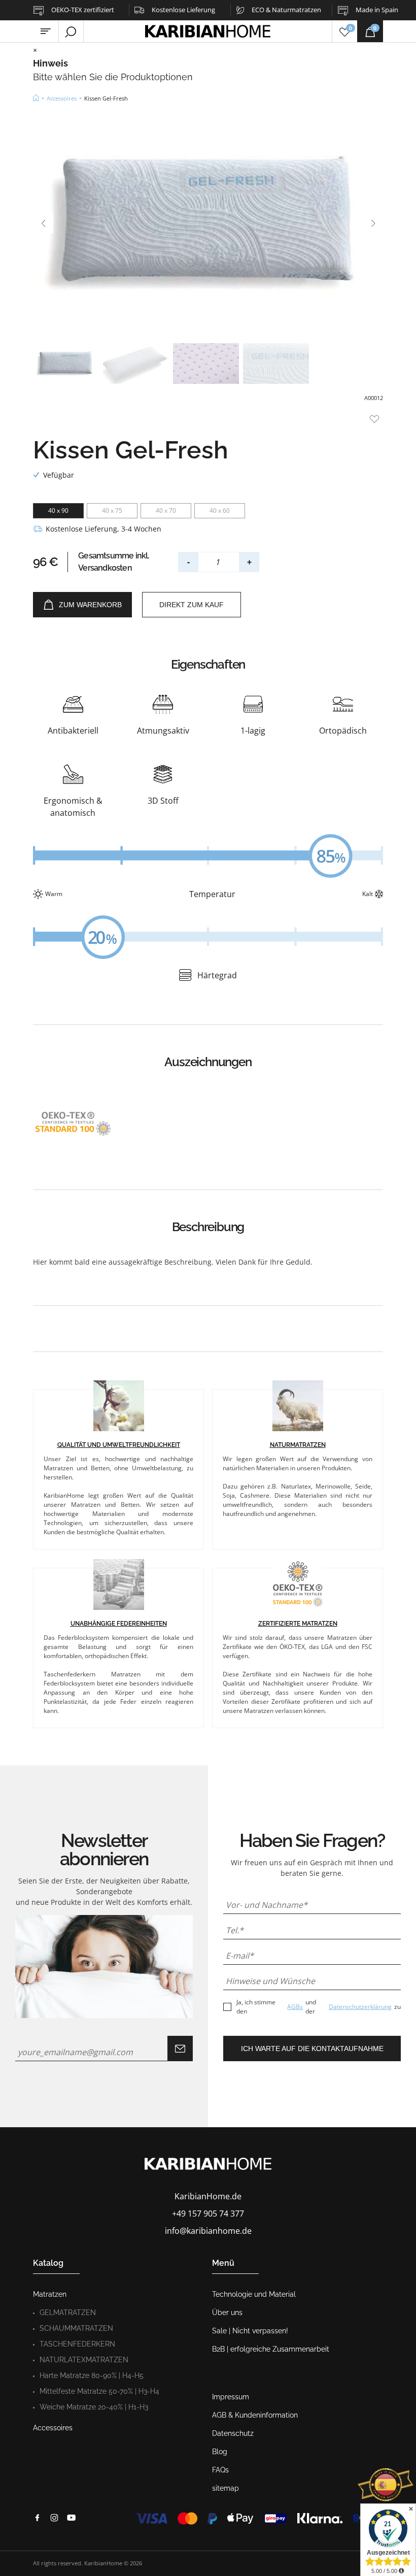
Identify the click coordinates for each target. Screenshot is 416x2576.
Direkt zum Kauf (192, 605)
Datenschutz (233, 2433)
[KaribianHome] (36, 98)
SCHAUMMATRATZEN (76, 2328)
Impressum (231, 2397)
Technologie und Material (254, 2294)
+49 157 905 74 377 (208, 2214)
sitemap (226, 2488)
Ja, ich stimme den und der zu (319, 2007)
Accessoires (53, 2428)
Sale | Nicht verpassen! (250, 2331)
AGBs (295, 2007)
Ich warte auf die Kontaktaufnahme (312, 2049)
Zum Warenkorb (90, 605)
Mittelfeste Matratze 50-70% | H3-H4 (99, 2391)
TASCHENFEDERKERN (77, 2344)
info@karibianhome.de (208, 2231)
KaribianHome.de (208, 2196)
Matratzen (50, 2294)
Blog (220, 2452)
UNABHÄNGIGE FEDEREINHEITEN (119, 1624)
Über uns (227, 2313)
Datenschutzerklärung (360, 2007)
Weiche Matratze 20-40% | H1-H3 (94, 2407)
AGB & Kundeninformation (255, 2415)
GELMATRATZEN (68, 2313)
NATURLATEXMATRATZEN (84, 2360)
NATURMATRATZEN (298, 1445)
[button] (43, 223)
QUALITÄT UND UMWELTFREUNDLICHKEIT (119, 1445)
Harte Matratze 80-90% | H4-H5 (92, 2375)
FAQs (220, 2470)
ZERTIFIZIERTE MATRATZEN (298, 1624)
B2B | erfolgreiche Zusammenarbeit (271, 2349)
